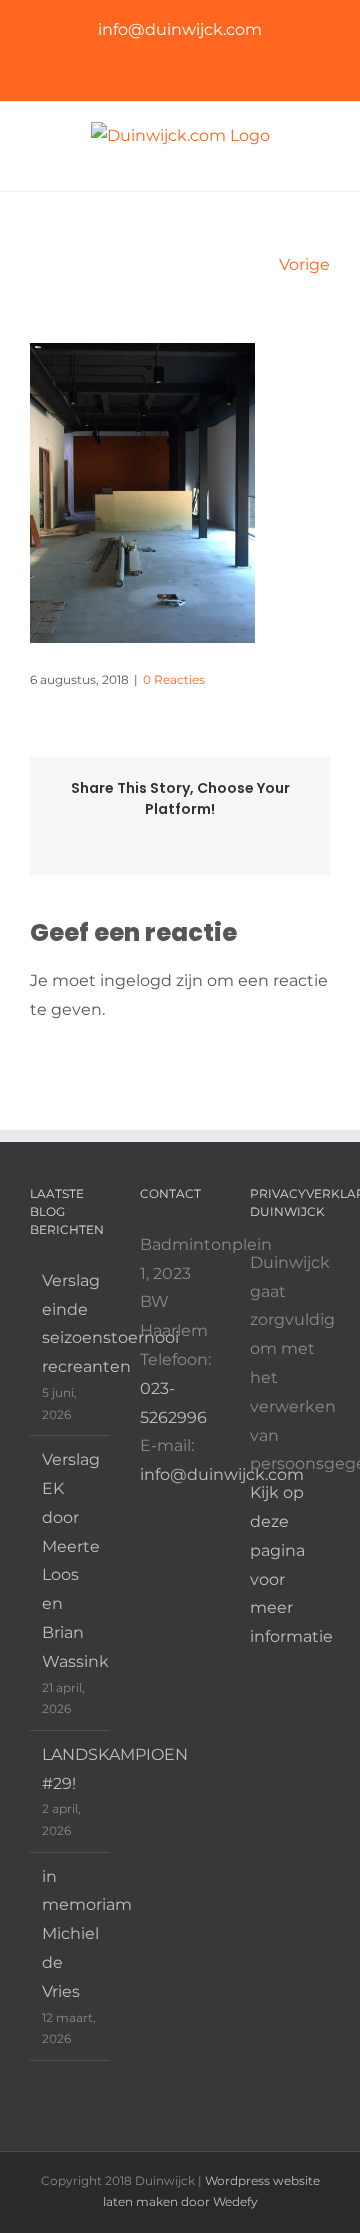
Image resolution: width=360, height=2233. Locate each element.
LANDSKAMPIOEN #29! (71, 1769)
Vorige (304, 264)
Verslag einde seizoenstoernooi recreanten (71, 1323)
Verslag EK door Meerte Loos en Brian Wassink (71, 1560)
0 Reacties (174, 679)
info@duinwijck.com (180, 29)
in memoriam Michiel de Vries (71, 1934)
